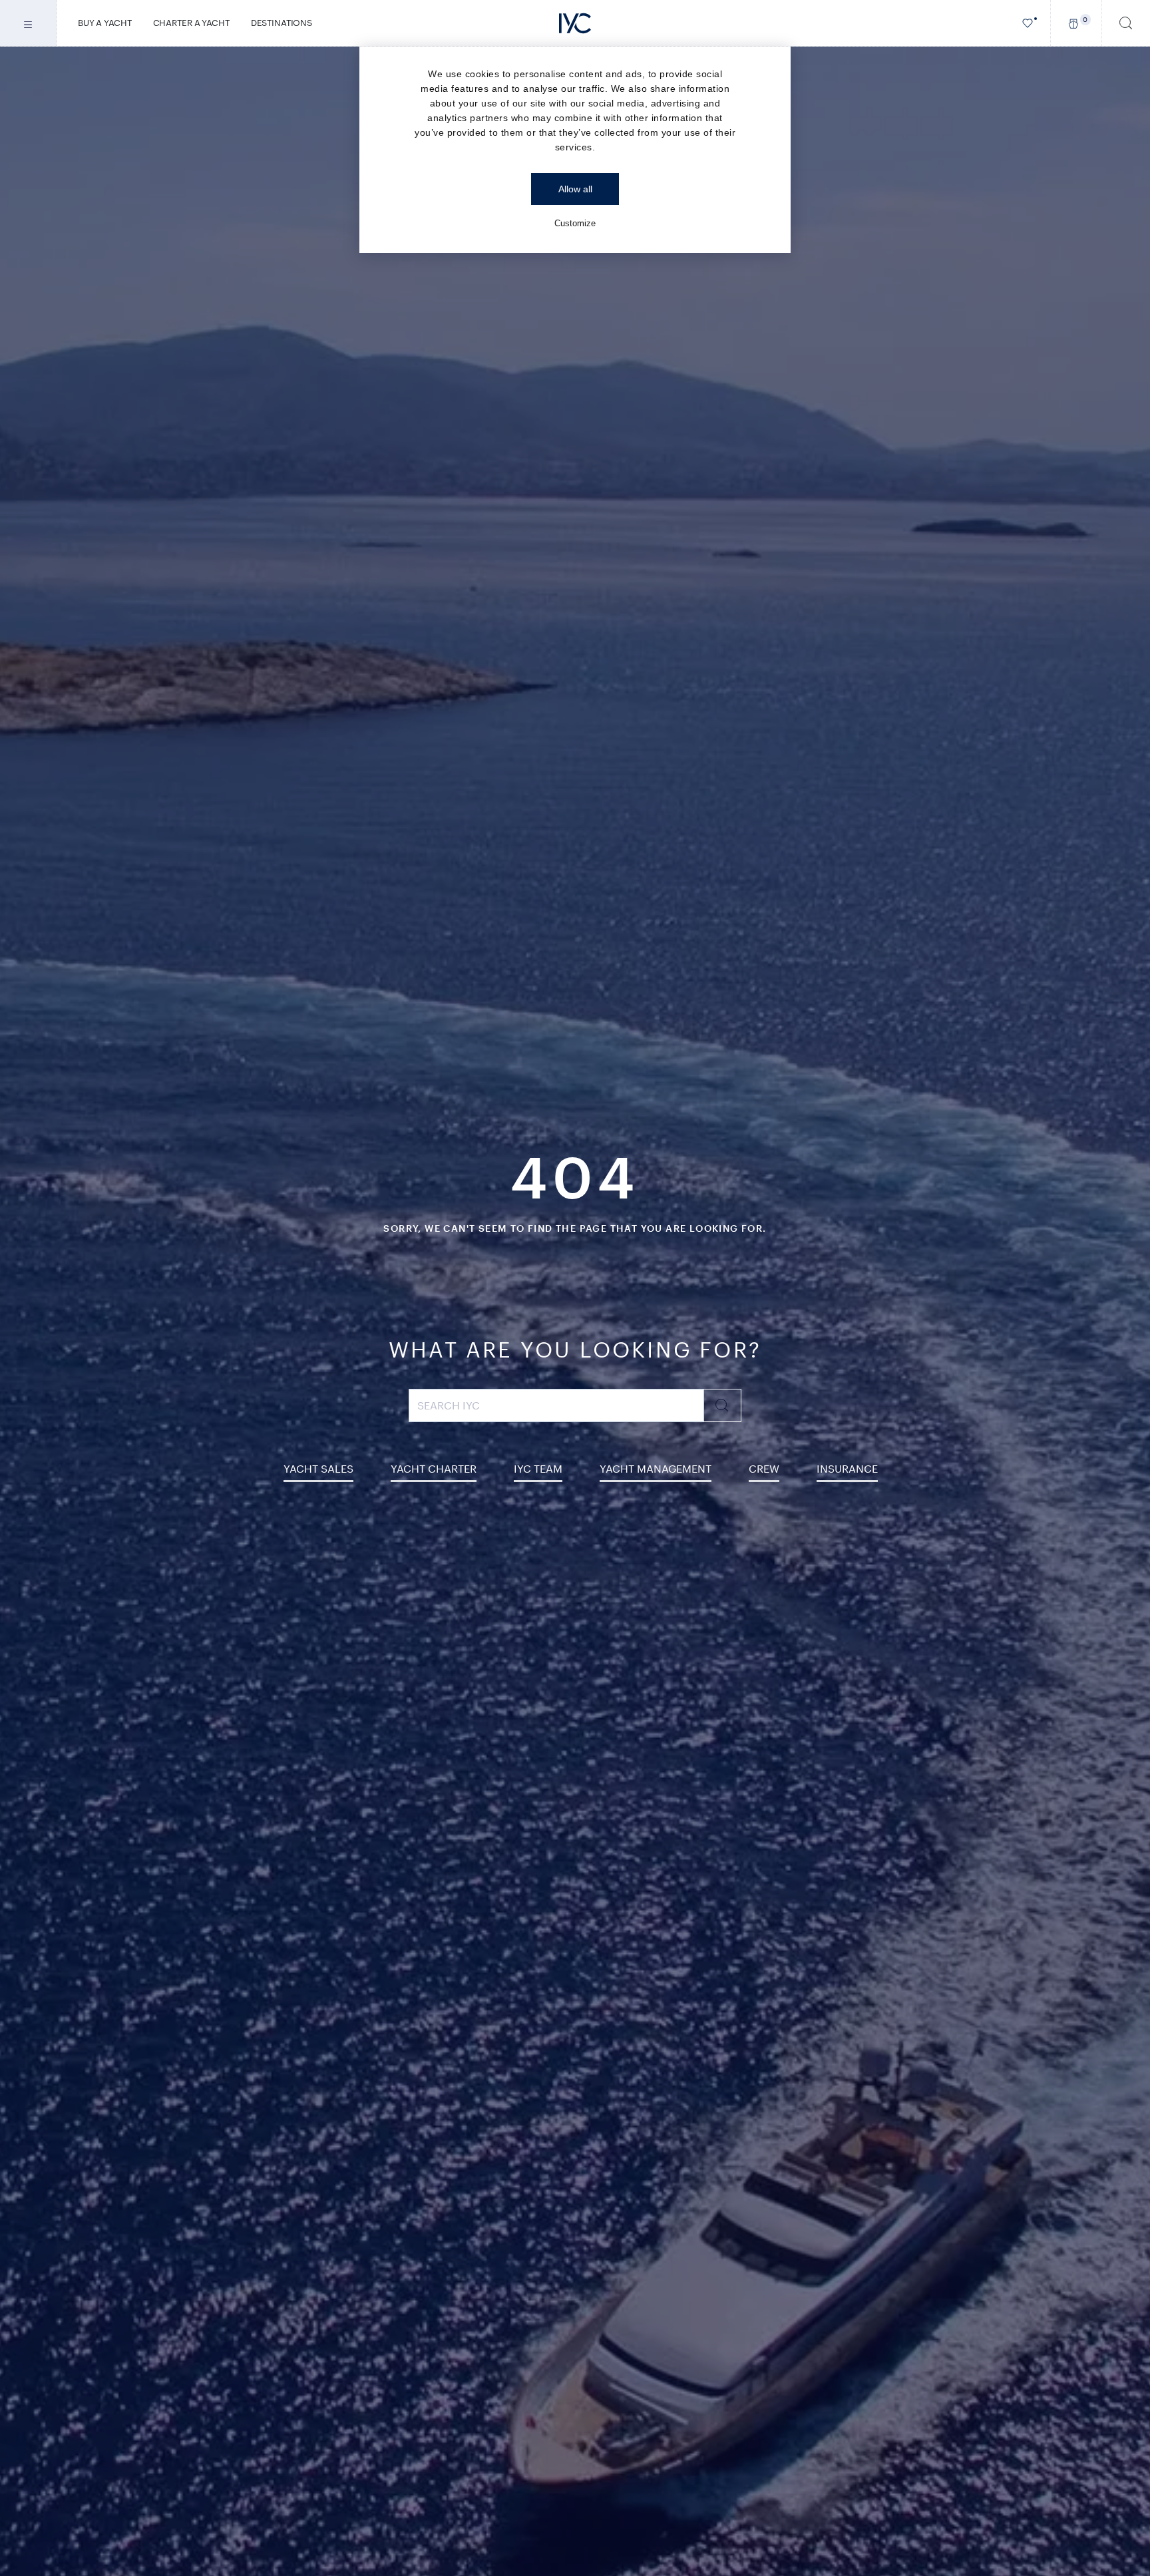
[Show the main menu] (28, 23)
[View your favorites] (1028, 23)
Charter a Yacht (191, 23)
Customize (575, 223)
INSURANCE (847, 1468)
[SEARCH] (1126, 23)
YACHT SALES (318, 1468)
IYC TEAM (538, 1468)
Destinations (282, 23)
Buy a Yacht (105, 23)
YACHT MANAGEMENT (656, 1468)
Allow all (575, 189)
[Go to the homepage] (575, 23)
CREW (764, 1468)
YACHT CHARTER (434, 1468)
